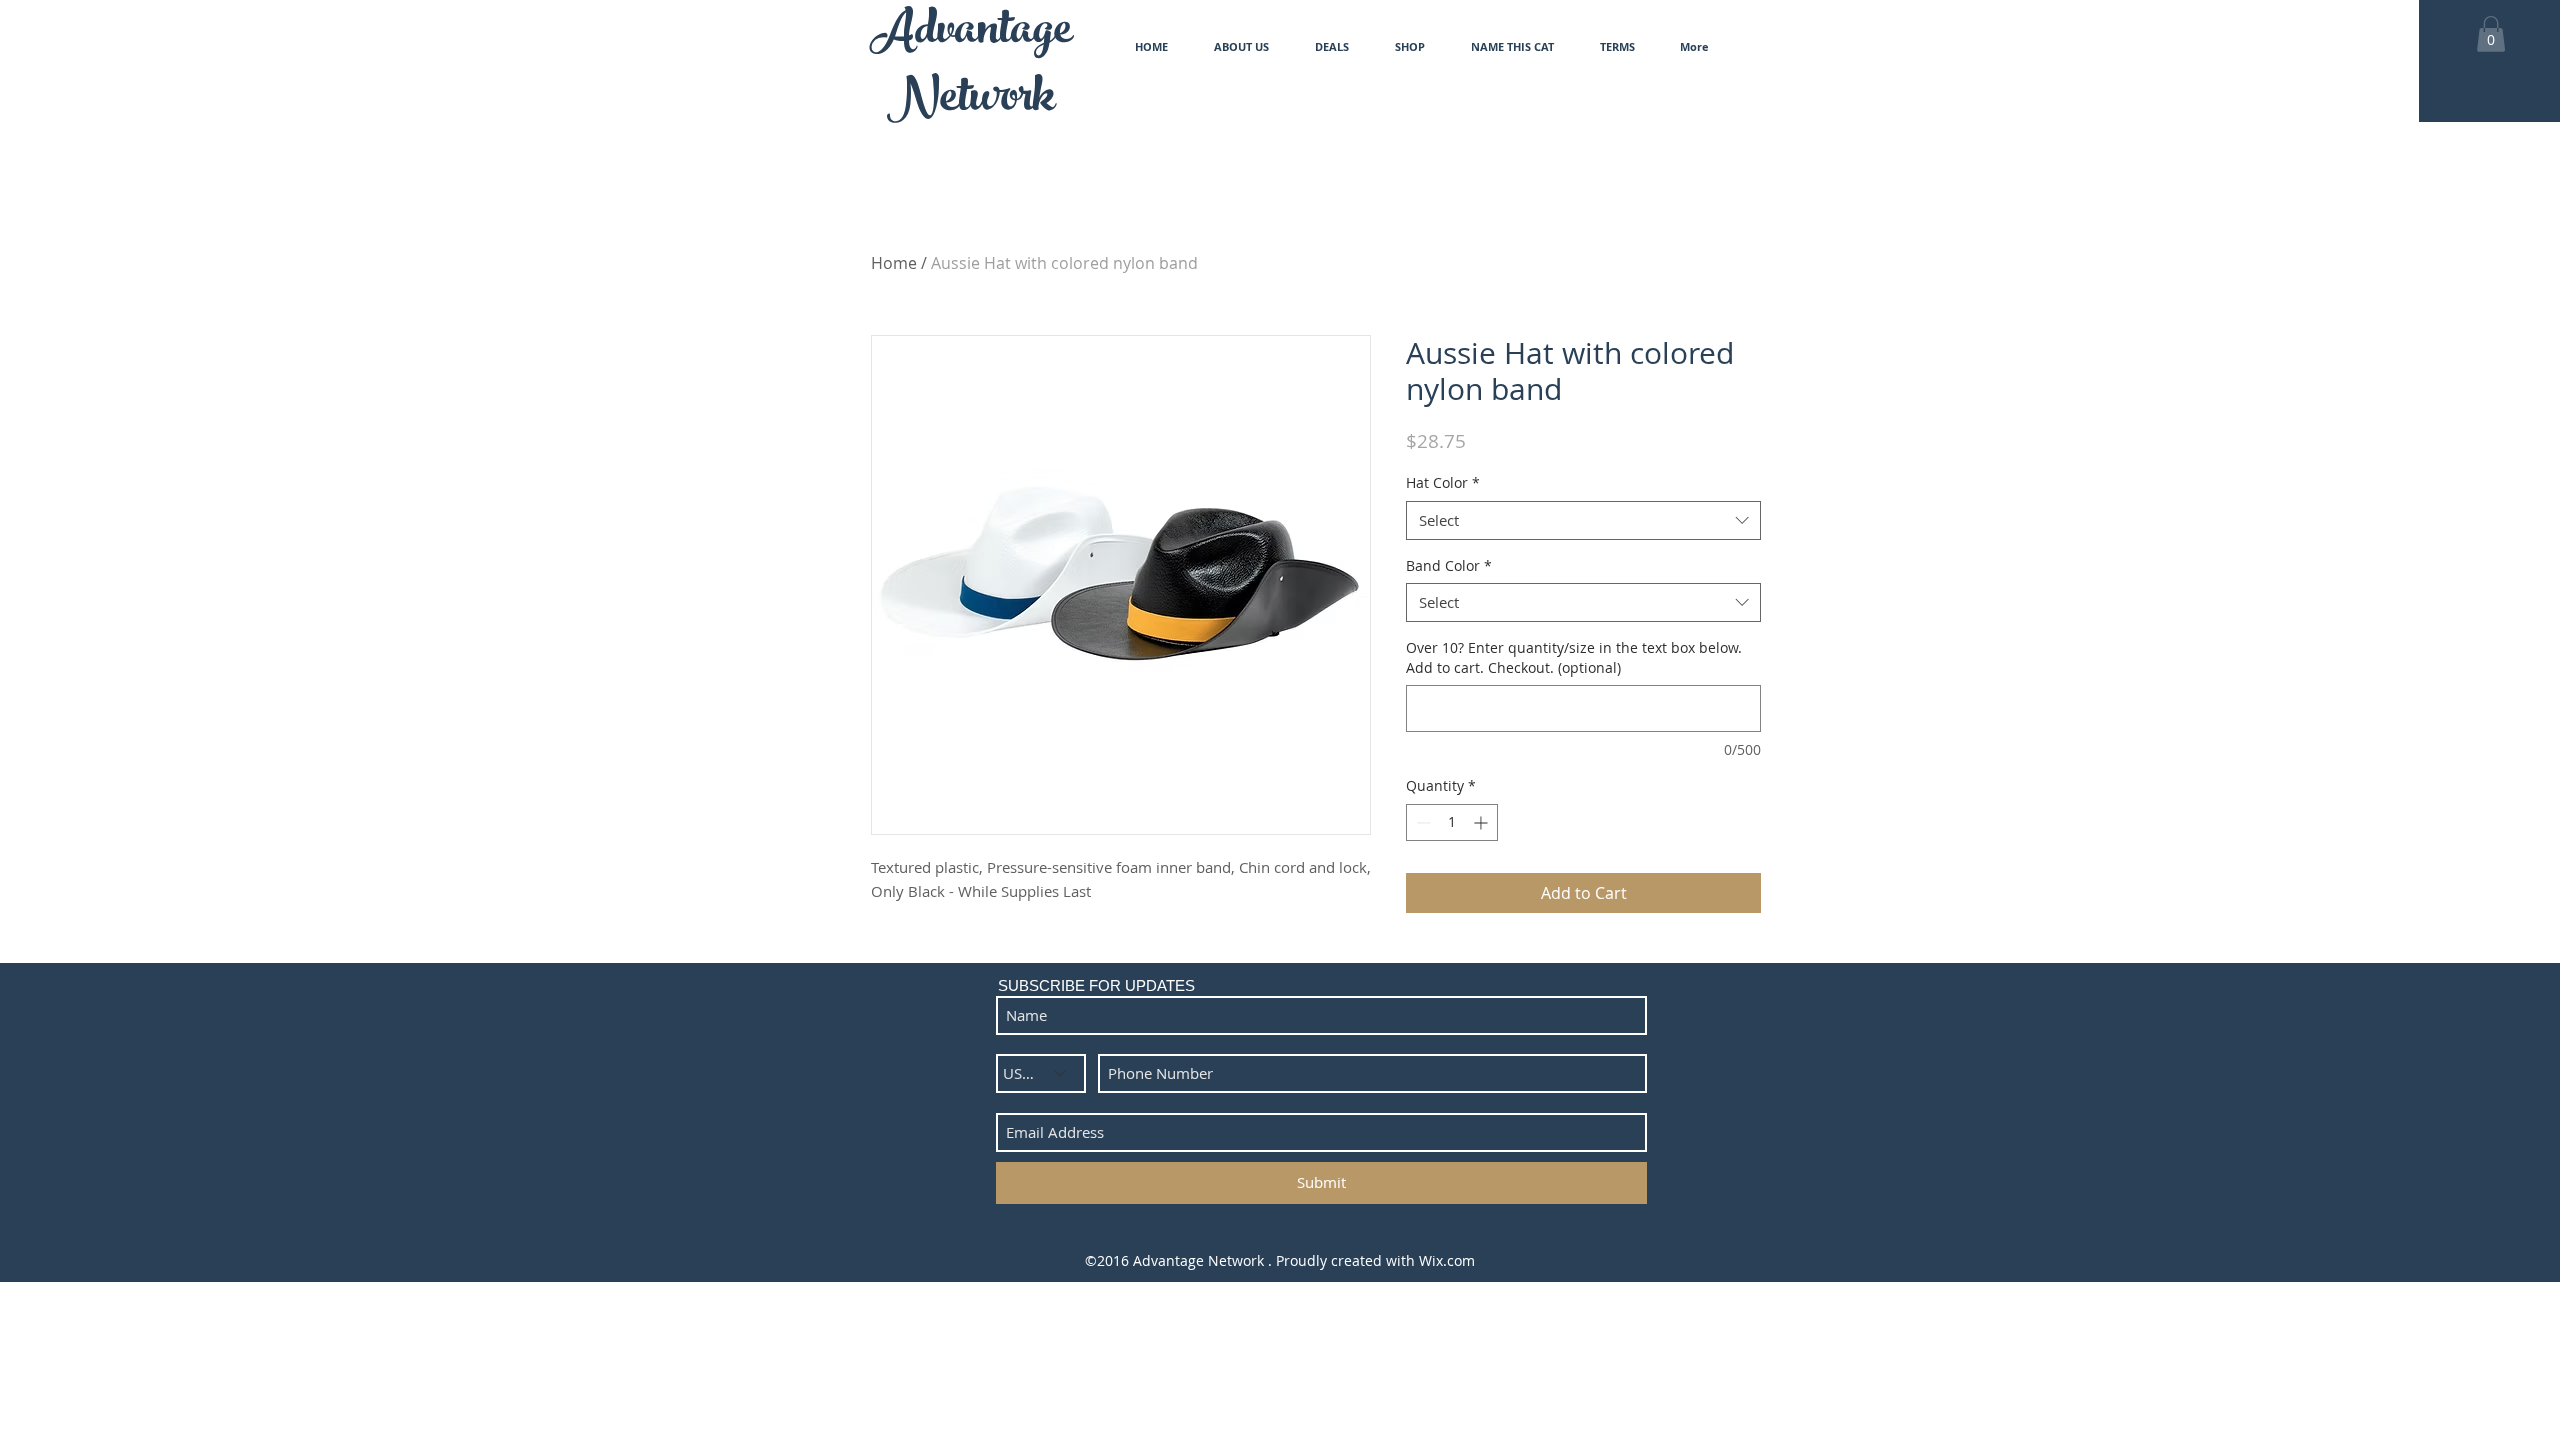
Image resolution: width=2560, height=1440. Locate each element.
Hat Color (1443, 482)
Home (894, 263)
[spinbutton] (1452, 822)
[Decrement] (1421, 822)
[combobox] (1583, 520)
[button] (2491, 34)
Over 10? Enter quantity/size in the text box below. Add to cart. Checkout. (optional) (1574, 657)
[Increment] (1482, 822)
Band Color (1449, 565)
